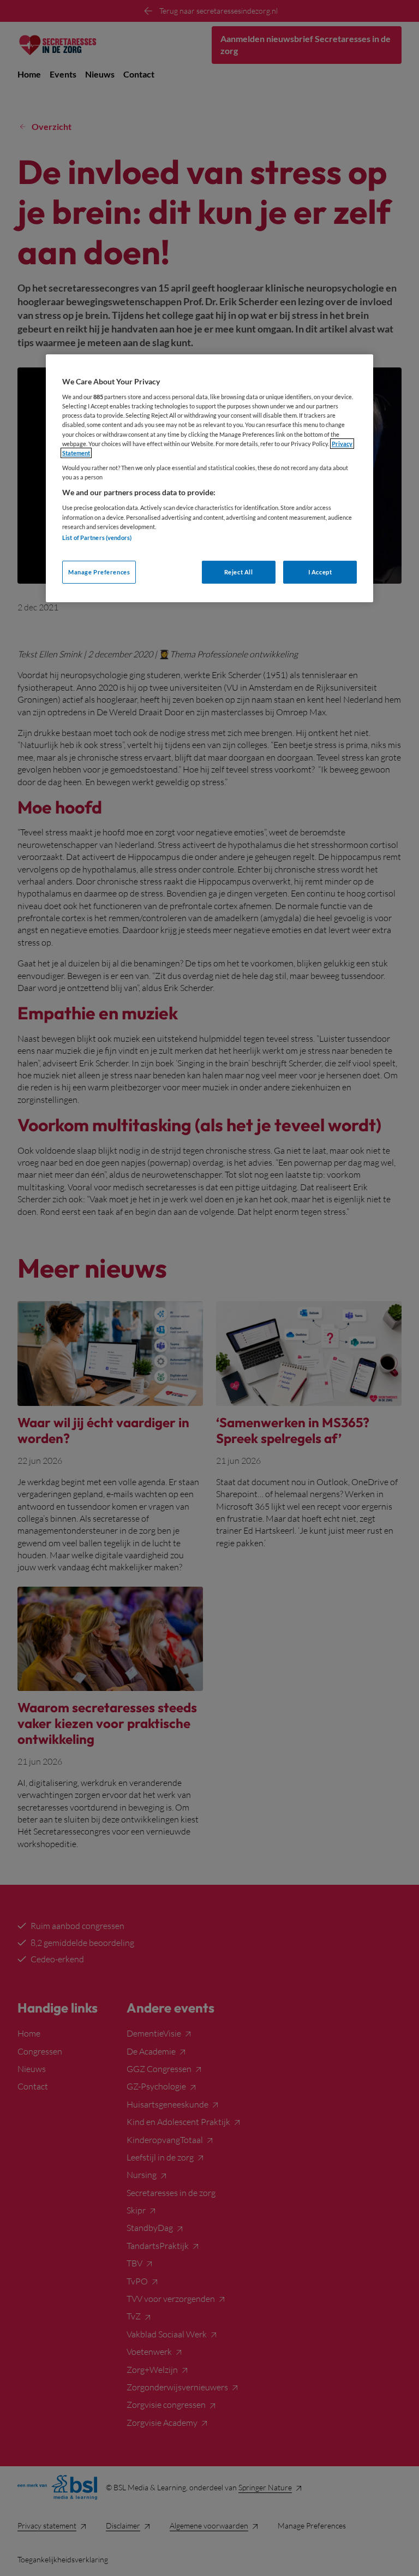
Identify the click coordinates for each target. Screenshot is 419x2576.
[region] (209, 478)
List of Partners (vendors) (97, 538)
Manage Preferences (99, 572)
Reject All (239, 572)
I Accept (320, 572)
